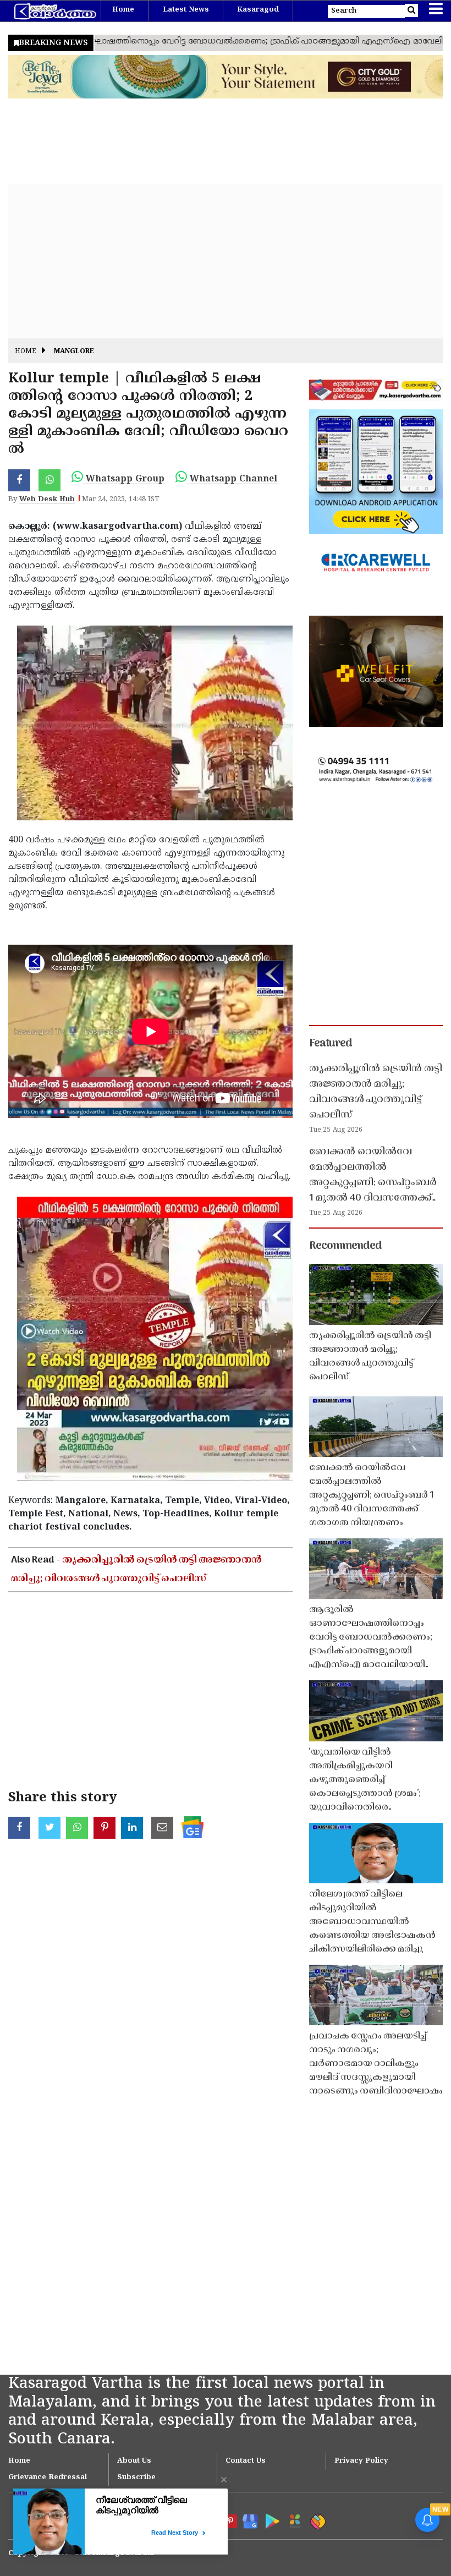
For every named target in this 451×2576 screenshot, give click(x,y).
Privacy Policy (361, 2461)
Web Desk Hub (47, 500)
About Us (134, 2461)
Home (123, 10)
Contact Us (246, 2461)
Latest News (186, 10)
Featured (331, 1044)
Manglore (74, 352)
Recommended (345, 1246)
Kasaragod (258, 10)
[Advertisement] (226, 261)
